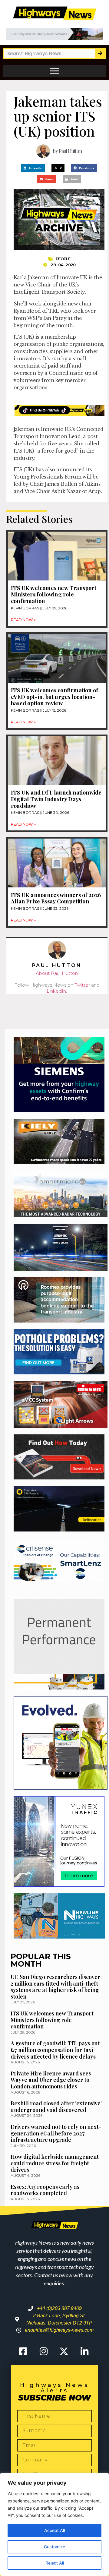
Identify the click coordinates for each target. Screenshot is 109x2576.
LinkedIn (56, 991)
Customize (54, 2547)
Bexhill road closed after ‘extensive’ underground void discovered (56, 2107)
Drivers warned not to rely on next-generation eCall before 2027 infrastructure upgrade (56, 2133)
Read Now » (23, 620)
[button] (33, 168)
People (63, 259)
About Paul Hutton (57, 973)
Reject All (55, 2563)
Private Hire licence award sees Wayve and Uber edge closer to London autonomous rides (51, 2080)
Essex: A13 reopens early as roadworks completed (45, 2190)
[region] (54, 2524)
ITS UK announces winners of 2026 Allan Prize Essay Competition (56, 898)
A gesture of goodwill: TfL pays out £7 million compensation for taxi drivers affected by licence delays (55, 2050)
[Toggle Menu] (54, 71)
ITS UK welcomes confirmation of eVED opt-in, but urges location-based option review (54, 697)
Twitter (82, 985)
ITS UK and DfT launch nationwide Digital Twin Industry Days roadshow (56, 799)
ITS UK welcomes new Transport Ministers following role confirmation (54, 594)
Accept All (54, 2530)
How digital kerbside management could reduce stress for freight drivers (55, 2163)
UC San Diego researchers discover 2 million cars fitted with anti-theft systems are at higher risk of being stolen (55, 1987)
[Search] (100, 54)
